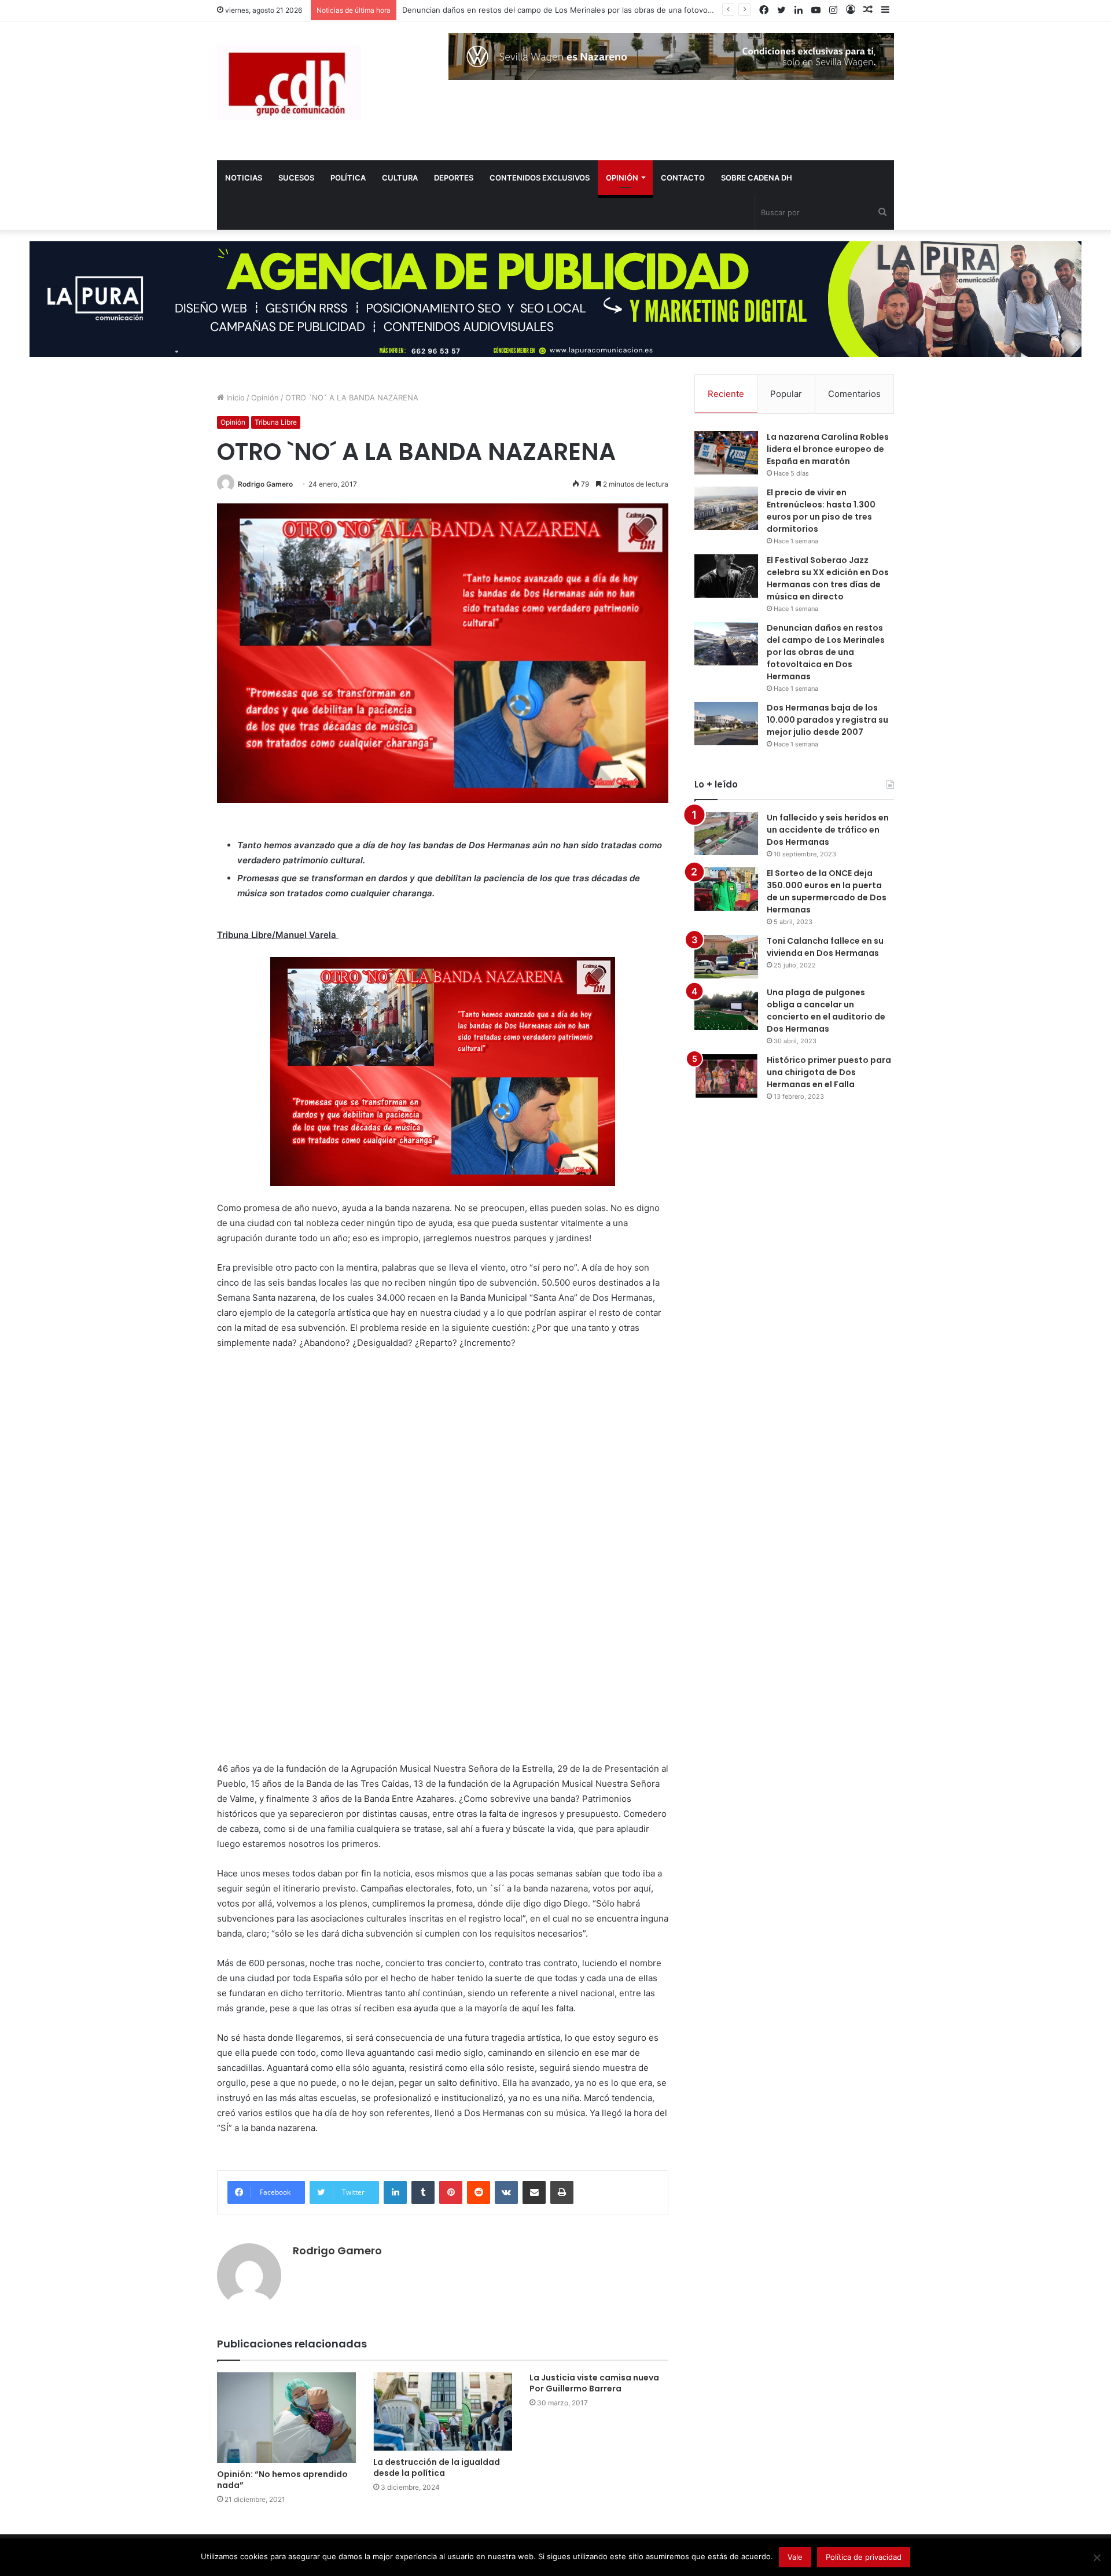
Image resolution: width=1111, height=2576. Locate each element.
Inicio (234, 398)
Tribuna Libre (276, 422)
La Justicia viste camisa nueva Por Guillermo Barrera (594, 2383)
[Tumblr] (423, 2192)
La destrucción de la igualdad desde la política (437, 2468)
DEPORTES (454, 178)
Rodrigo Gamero (265, 484)
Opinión (265, 398)
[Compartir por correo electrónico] (534, 2192)
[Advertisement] (304, 1569)
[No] (1097, 2557)
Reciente (726, 394)
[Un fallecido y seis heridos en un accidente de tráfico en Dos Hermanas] (726, 833)
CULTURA (400, 178)
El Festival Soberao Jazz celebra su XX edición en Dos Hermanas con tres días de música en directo (828, 578)
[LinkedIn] (395, 2192)
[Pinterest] (451, 2192)
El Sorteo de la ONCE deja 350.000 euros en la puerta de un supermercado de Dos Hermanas (827, 891)
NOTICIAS (244, 178)
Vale (795, 2557)
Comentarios (854, 394)
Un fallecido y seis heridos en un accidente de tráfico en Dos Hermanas (828, 830)
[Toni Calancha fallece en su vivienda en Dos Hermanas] (726, 957)
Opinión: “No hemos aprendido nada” (282, 2480)
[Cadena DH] (289, 82)
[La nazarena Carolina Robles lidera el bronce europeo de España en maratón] (726, 453)
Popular (786, 394)
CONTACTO (683, 178)
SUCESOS (296, 178)
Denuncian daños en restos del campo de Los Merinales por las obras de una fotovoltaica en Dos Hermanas (826, 652)
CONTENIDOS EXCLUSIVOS (540, 178)
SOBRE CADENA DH (757, 178)
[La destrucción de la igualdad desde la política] (443, 2411)
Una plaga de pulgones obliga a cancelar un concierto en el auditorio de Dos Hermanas (826, 1011)
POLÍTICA (348, 178)
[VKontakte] (506, 2192)
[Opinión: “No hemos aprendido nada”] (286, 2418)
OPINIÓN (622, 178)
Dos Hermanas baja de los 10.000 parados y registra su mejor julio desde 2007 (827, 720)
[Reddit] (479, 2192)
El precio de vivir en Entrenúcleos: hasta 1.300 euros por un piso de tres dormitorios (821, 511)
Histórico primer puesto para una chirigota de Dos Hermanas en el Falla (829, 1072)
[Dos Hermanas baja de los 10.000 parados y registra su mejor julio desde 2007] (726, 724)
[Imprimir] (562, 2192)
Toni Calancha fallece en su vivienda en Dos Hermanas (825, 947)
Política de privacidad (864, 2557)
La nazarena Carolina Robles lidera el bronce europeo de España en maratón (828, 449)
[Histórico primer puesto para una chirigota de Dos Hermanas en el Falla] (726, 1076)
